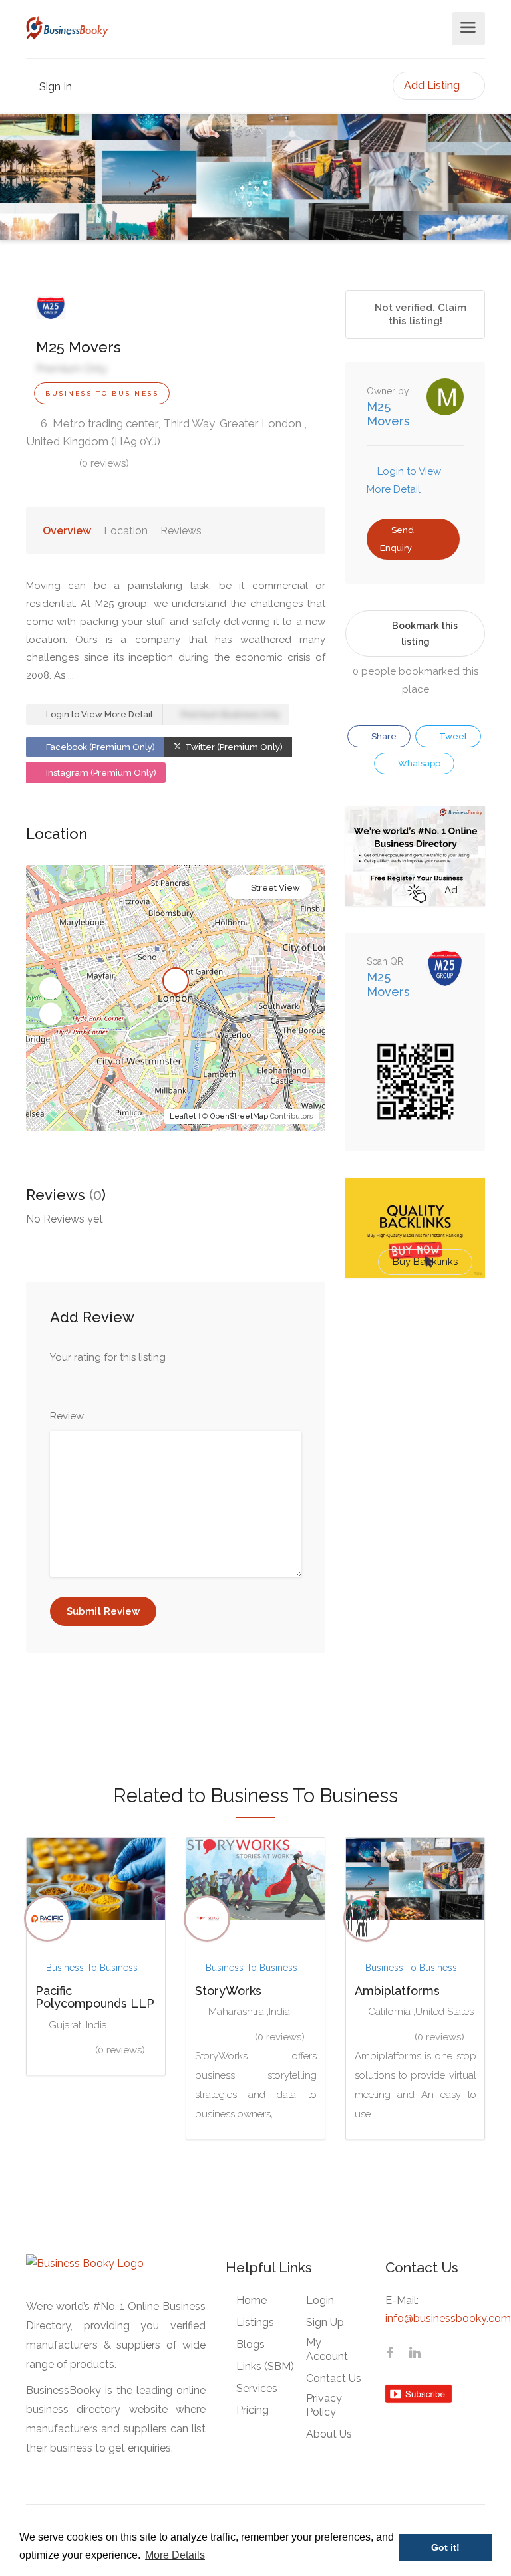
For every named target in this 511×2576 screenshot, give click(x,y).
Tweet (452, 736)
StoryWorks (228, 1991)
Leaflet (183, 1116)
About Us (329, 2434)
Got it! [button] (445, 2547)
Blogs (251, 2344)
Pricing (253, 2410)
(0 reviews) (104, 463)
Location (126, 531)
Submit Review (103, 1611)
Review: (68, 1416)
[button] (51, 989)
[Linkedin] (415, 2354)
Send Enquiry (397, 539)
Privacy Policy (324, 2405)
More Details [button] (175, 2555)
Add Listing (433, 85)
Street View (275, 888)
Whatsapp (418, 763)
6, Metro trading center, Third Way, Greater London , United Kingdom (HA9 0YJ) (166, 432)
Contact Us (334, 2378)
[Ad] (415, 856)
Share (383, 736)
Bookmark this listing (425, 634)
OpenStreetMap (239, 1116)
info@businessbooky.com (448, 2318)
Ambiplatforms (397, 1991)
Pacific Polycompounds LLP (95, 1997)
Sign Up (325, 2322)
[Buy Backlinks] (415, 1227)
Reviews (181, 531)
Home (252, 2300)
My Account (327, 2349)
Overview (67, 531)
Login (320, 2300)
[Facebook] (389, 2354)
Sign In (54, 87)
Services (257, 2388)
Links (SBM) (265, 2366)
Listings (255, 2322)
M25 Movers (388, 414)
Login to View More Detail (98, 714)
